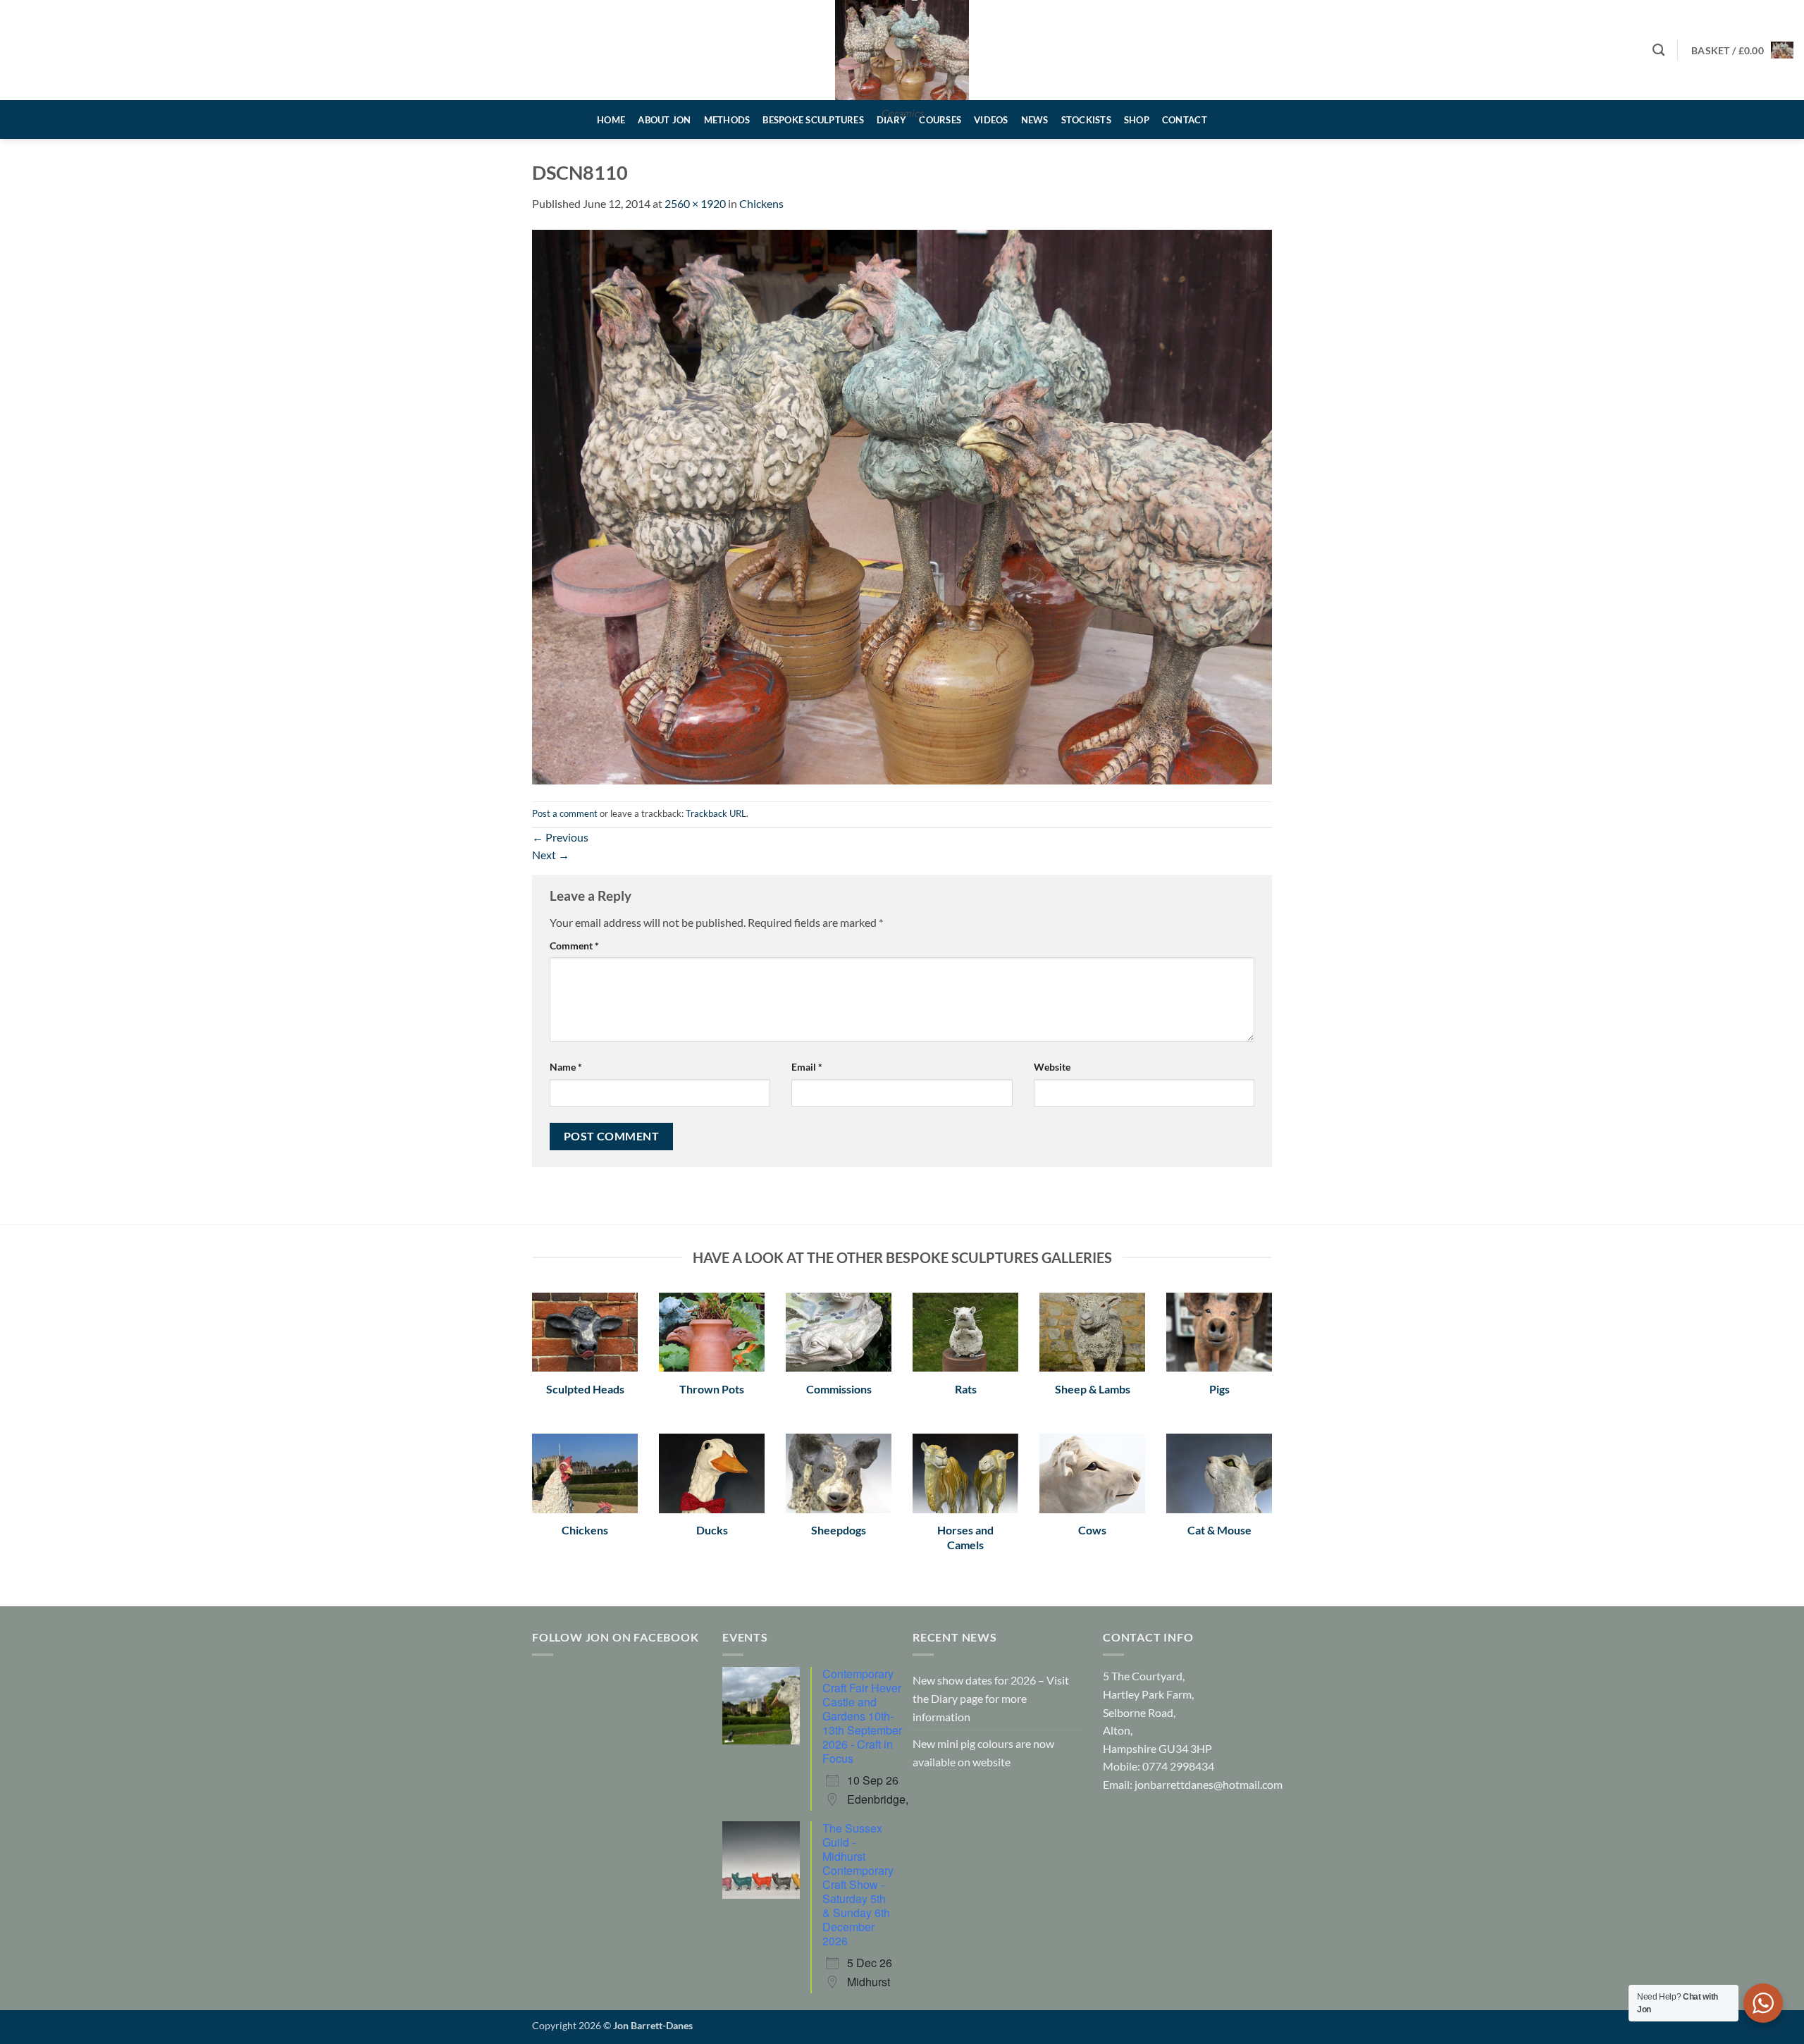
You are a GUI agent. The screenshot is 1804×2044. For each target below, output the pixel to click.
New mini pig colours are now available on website (983, 1753)
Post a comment (565, 813)
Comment (574, 946)
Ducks (712, 1530)
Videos (991, 120)
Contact (1185, 120)
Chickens (761, 203)
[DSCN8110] (902, 505)
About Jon (664, 120)
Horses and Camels (965, 1537)
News (1035, 120)
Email (807, 1067)
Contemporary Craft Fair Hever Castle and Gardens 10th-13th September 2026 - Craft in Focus (862, 1716)
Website (1052, 1067)
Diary (891, 120)
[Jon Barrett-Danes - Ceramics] (902, 50)
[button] (1742, 50)
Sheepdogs (839, 1530)
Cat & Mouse (1219, 1530)
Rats (966, 1389)
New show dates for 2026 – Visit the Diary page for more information (991, 1698)
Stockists (1086, 120)
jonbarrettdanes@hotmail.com (1209, 1784)
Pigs (1219, 1389)
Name (566, 1067)
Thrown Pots (712, 1389)
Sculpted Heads (585, 1389)
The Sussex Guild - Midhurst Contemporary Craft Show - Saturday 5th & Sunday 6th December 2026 (858, 1884)
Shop (1137, 120)
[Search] (1658, 50)
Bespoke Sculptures (813, 120)
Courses (940, 120)
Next (551, 855)
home (611, 120)
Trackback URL (716, 813)
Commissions (839, 1389)
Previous (560, 837)
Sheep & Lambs (1093, 1389)
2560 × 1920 (695, 203)
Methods (727, 120)
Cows (1092, 1530)
